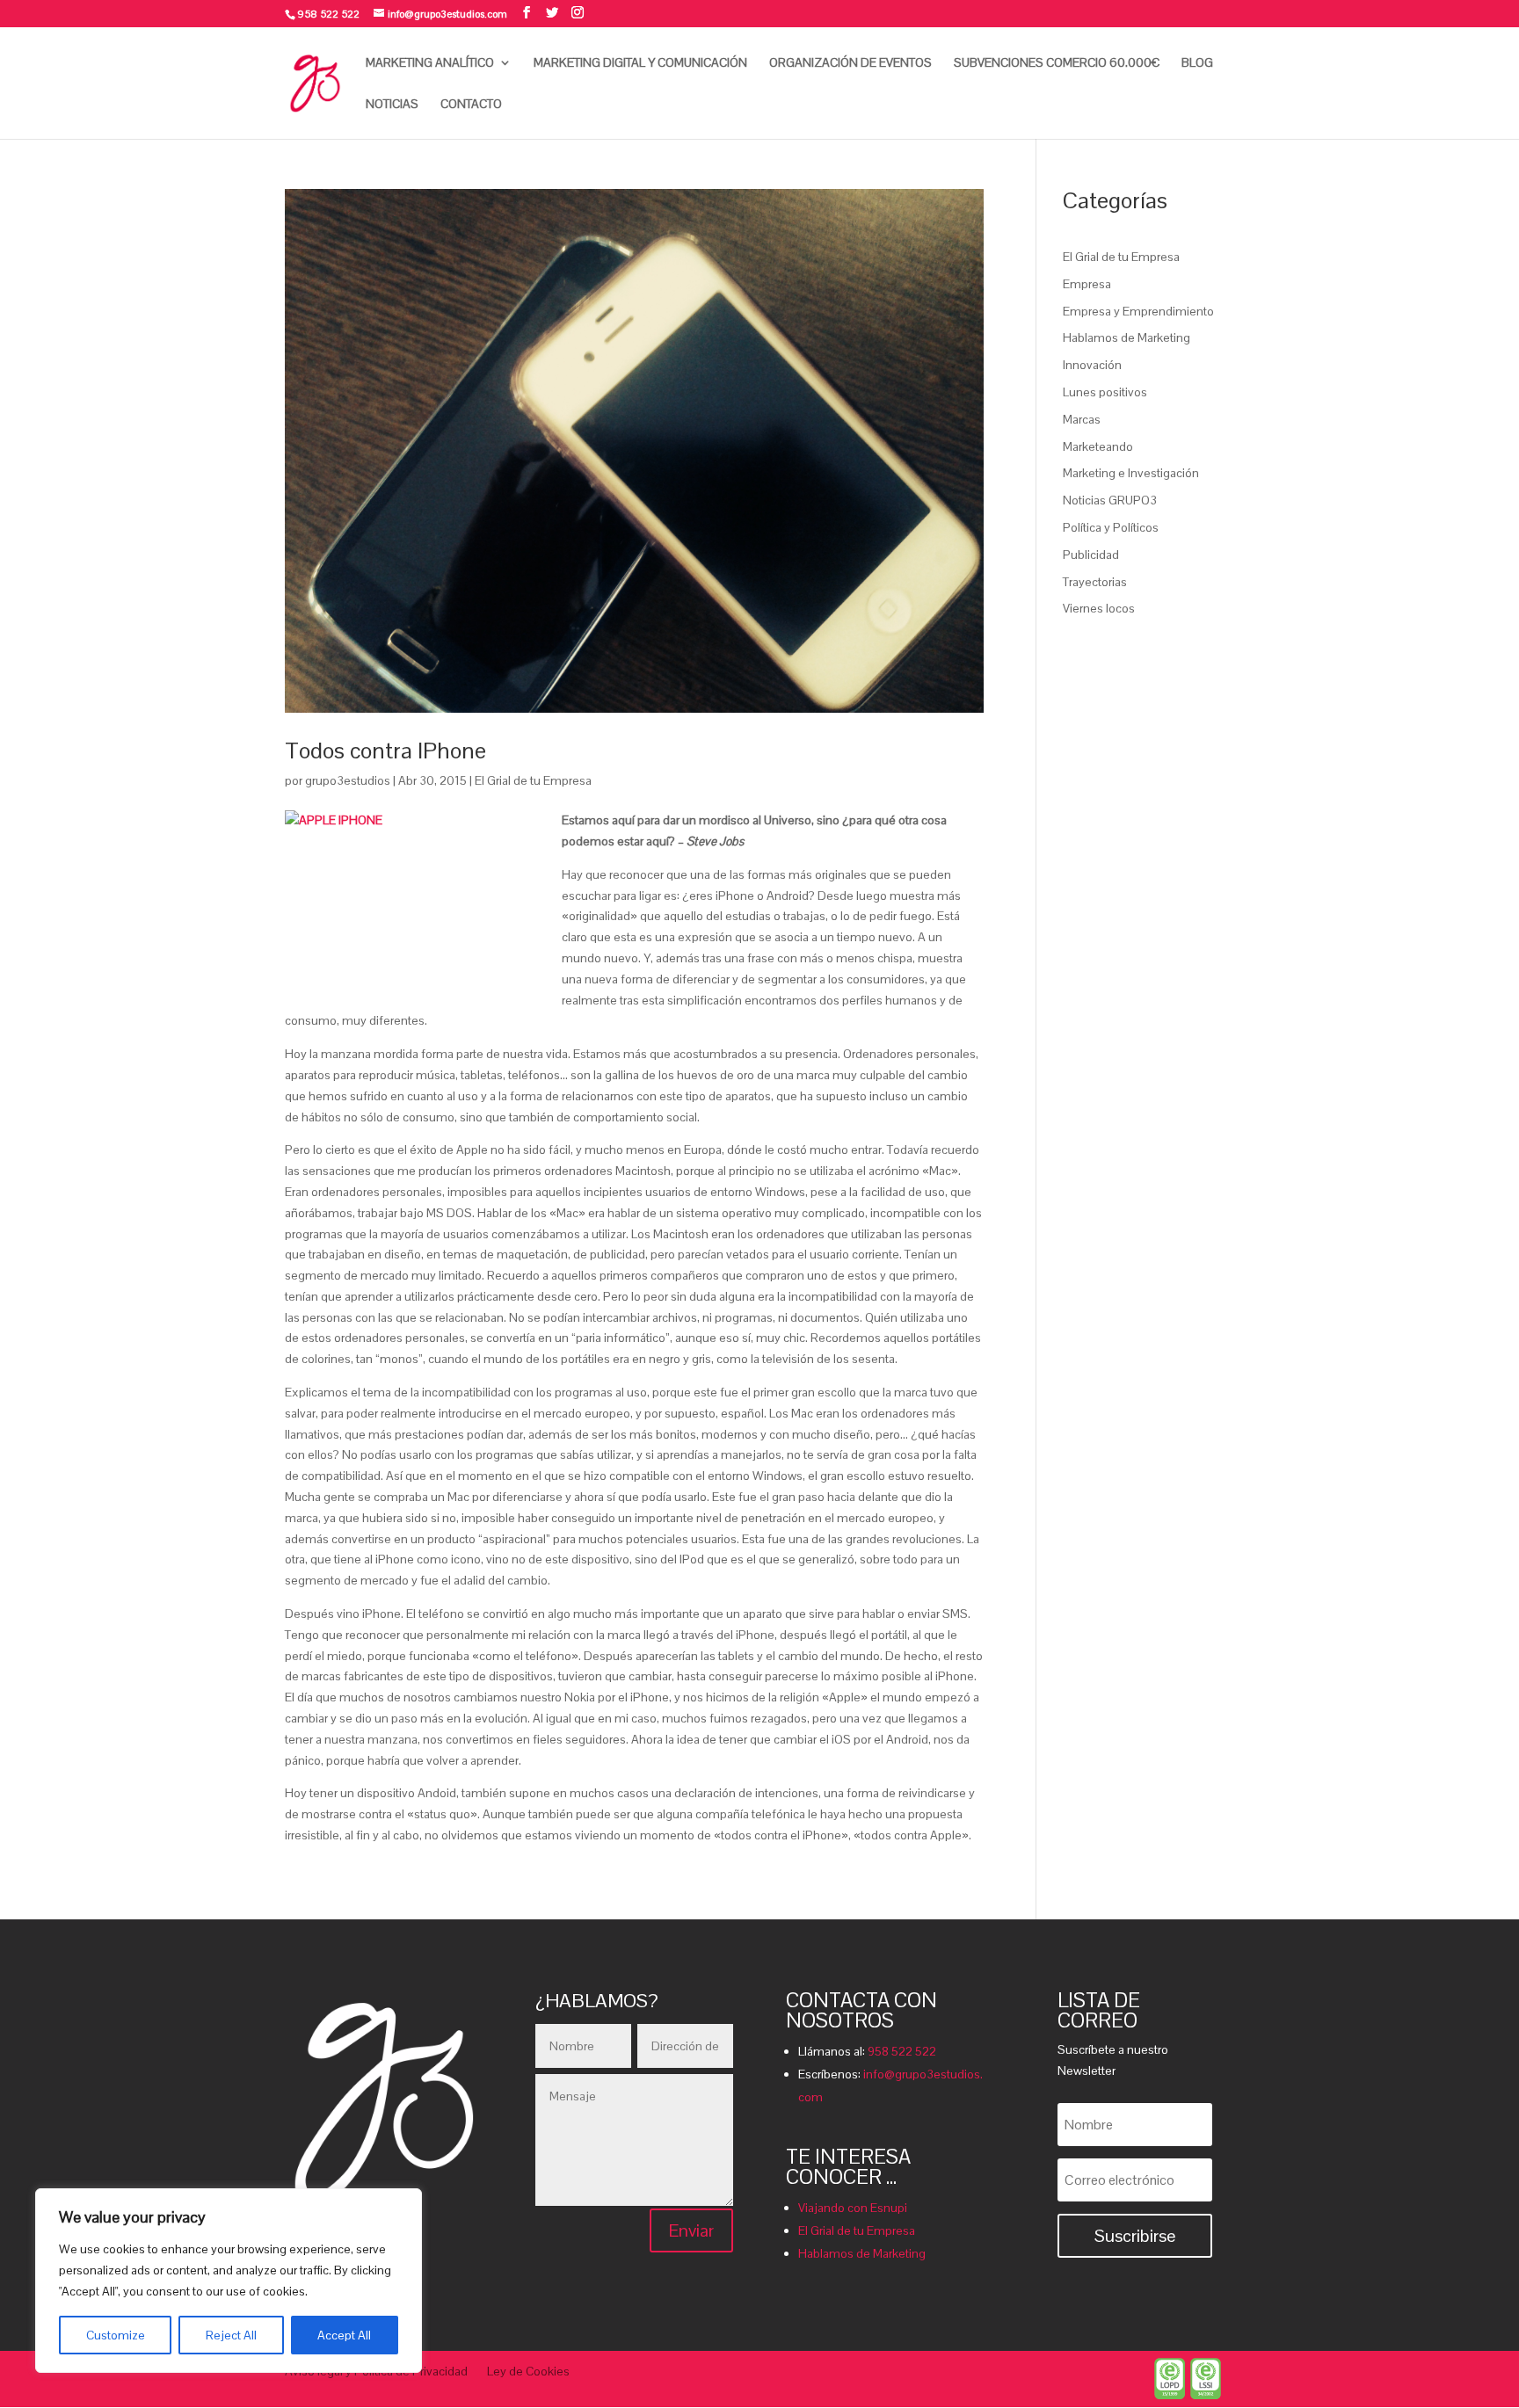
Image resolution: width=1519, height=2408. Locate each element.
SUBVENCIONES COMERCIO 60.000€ (1057, 63)
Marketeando (1098, 446)
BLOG (1197, 63)
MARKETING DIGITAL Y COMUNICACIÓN (640, 63)
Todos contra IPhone (385, 751)
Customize (116, 2335)
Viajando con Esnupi (853, 2208)
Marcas (1082, 419)
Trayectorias (1095, 582)
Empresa (1087, 284)
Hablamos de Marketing (1127, 337)
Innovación (1092, 365)
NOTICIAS (392, 105)
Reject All (231, 2335)
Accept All (344, 2335)
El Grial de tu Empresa (533, 780)
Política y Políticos (1111, 527)
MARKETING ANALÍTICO (430, 63)
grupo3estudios (348, 780)
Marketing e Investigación (1131, 473)
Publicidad (1091, 555)
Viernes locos (1099, 608)
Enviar (691, 2230)
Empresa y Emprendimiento (1138, 311)
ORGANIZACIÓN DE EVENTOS (850, 63)
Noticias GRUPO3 (1110, 500)
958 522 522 (902, 2051)
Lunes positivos (1105, 392)
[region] (229, 2281)
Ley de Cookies (528, 2372)
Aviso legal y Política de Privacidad (376, 2372)
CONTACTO (471, 105)
